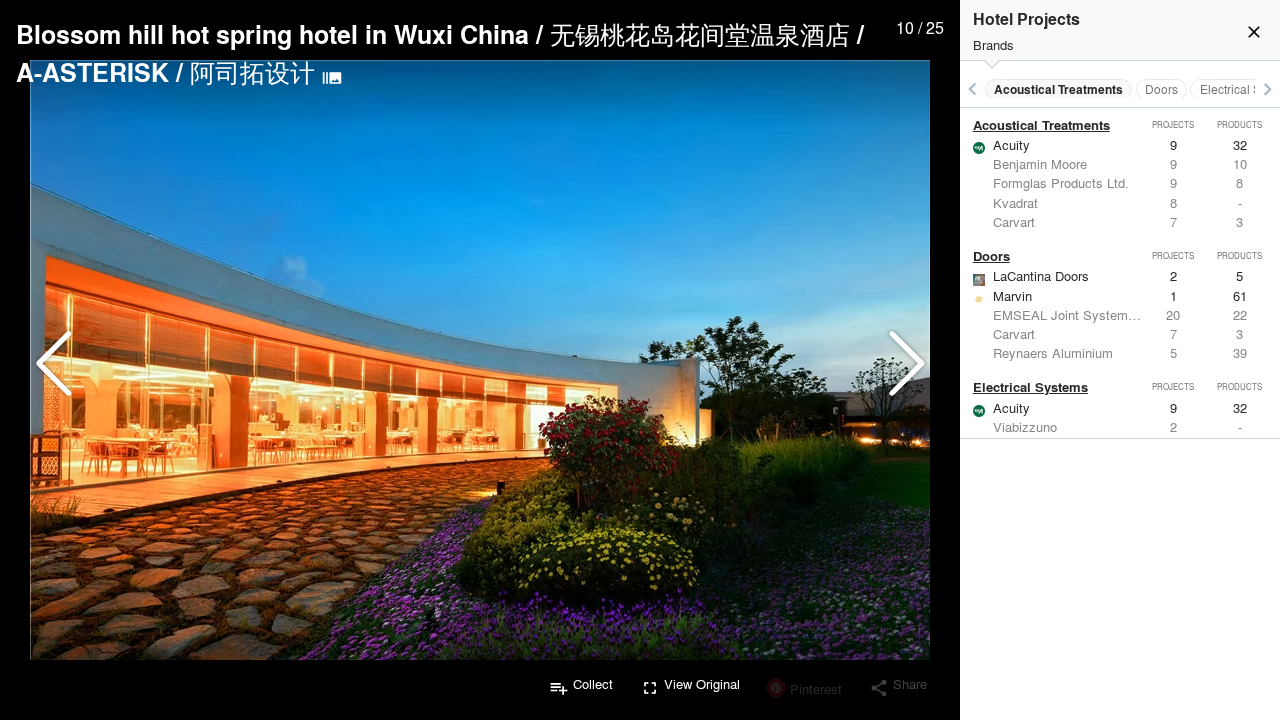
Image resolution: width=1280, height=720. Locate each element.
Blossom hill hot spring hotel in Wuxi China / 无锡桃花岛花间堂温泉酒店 (433, 34)
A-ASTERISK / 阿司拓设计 (165, 72)
